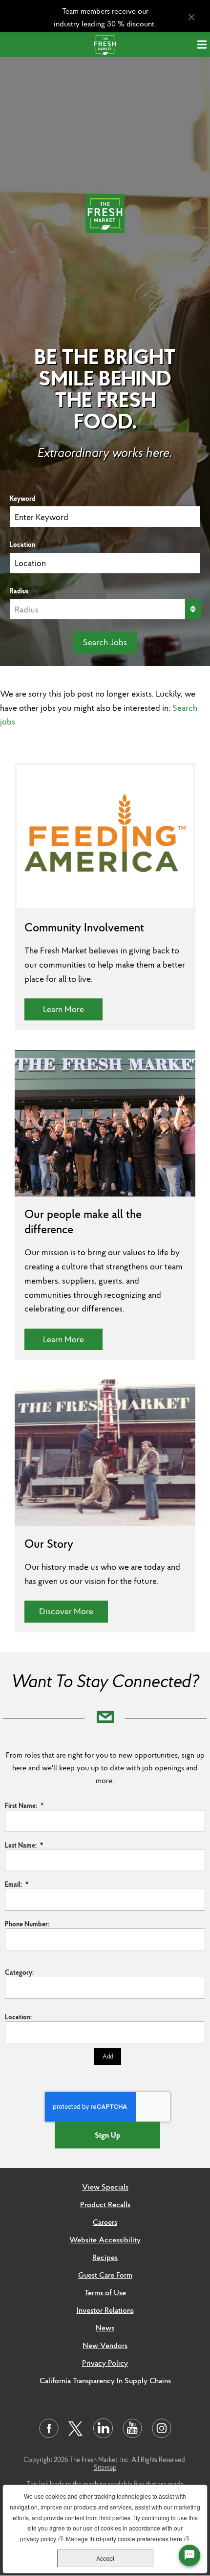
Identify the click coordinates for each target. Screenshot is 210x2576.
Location (22, 544)
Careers (105, 2222)
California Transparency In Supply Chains (105, 2380)
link (44, 2484)
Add (108, 2056)
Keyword (23, 498)
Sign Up (108, 2135)
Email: (17, 1884)
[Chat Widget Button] (189, 2555)
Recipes (105, 2257)
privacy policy (42, 2539)
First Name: (24, 1806)
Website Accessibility (105, 2239)
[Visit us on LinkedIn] (103, 2428)
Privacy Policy (105, 2363)
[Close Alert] (191, 17)
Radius (19, 591)
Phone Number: (27, 1924)
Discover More (73, 1611)
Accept (105, 2558)
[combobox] (105, 563)
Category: (19, 1972)
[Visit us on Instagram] (162, 2428)
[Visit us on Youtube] (132, 2428)
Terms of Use (105, 2292)
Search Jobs (105, 642)
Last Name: (24, 1845)
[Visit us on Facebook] (49, 2428)
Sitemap (105, 2467)
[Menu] (204, 45)
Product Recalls (105, 2204)
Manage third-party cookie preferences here (127, 2539)
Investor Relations (105, 2310)
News (105, 2327)
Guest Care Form (105, 2275)
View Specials (105, 2187)
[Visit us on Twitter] (76, 2429)
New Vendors (105, 2345)
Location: (18, 2017)
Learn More (73, 1009)
